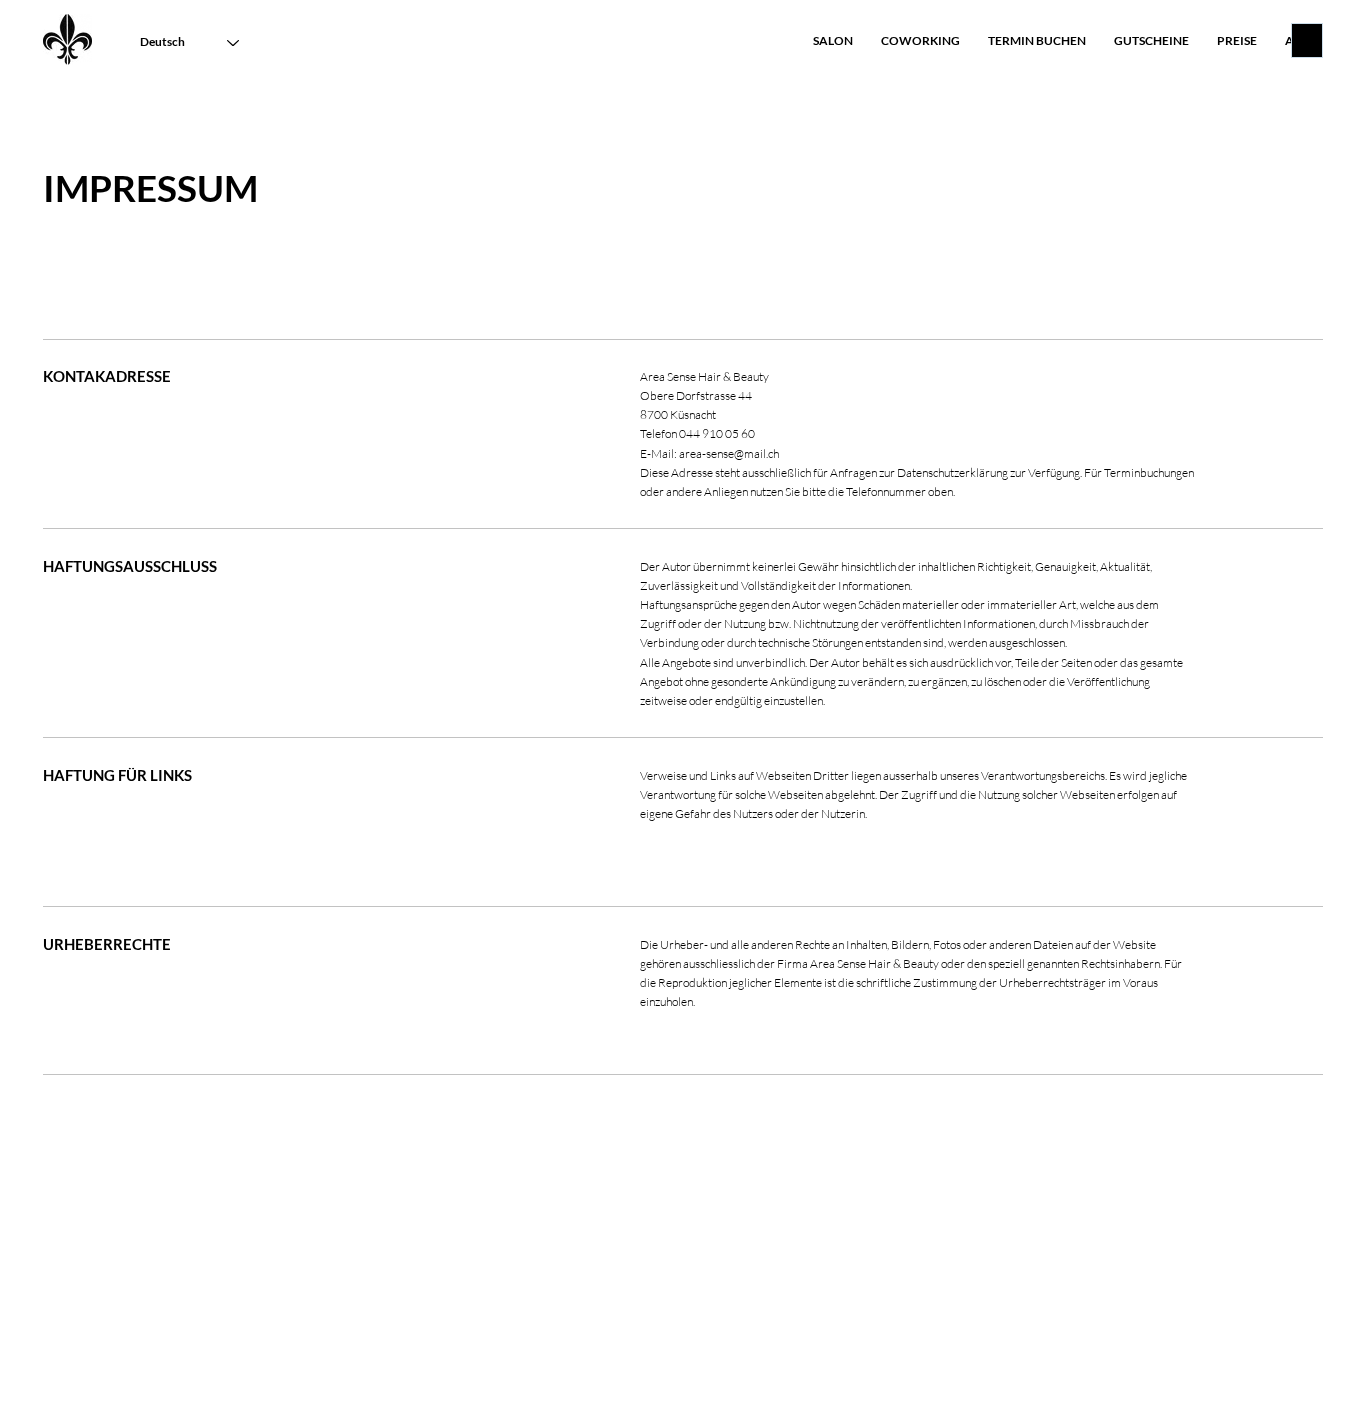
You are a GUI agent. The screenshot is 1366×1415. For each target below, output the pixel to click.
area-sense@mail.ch (729, 453)
